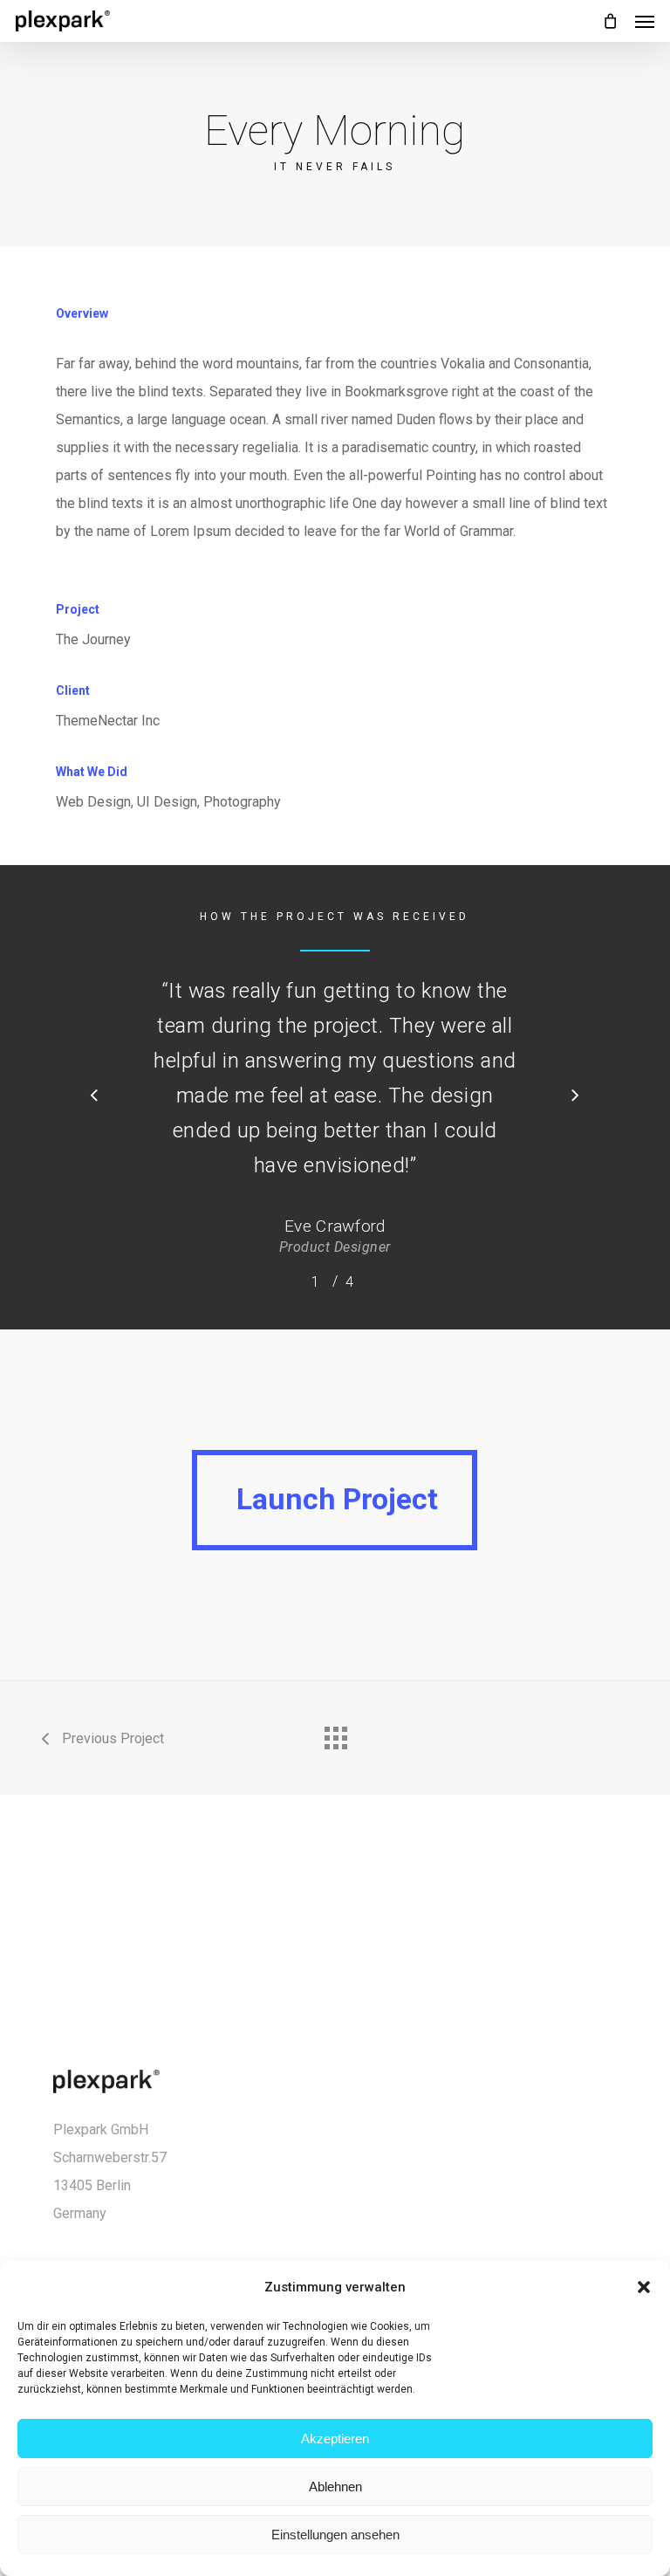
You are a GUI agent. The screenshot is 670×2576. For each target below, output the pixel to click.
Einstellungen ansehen (335, 2535)
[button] (644, 2287)
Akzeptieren (335, 2439)
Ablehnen (335, 2487)
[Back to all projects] (335, 1734)
